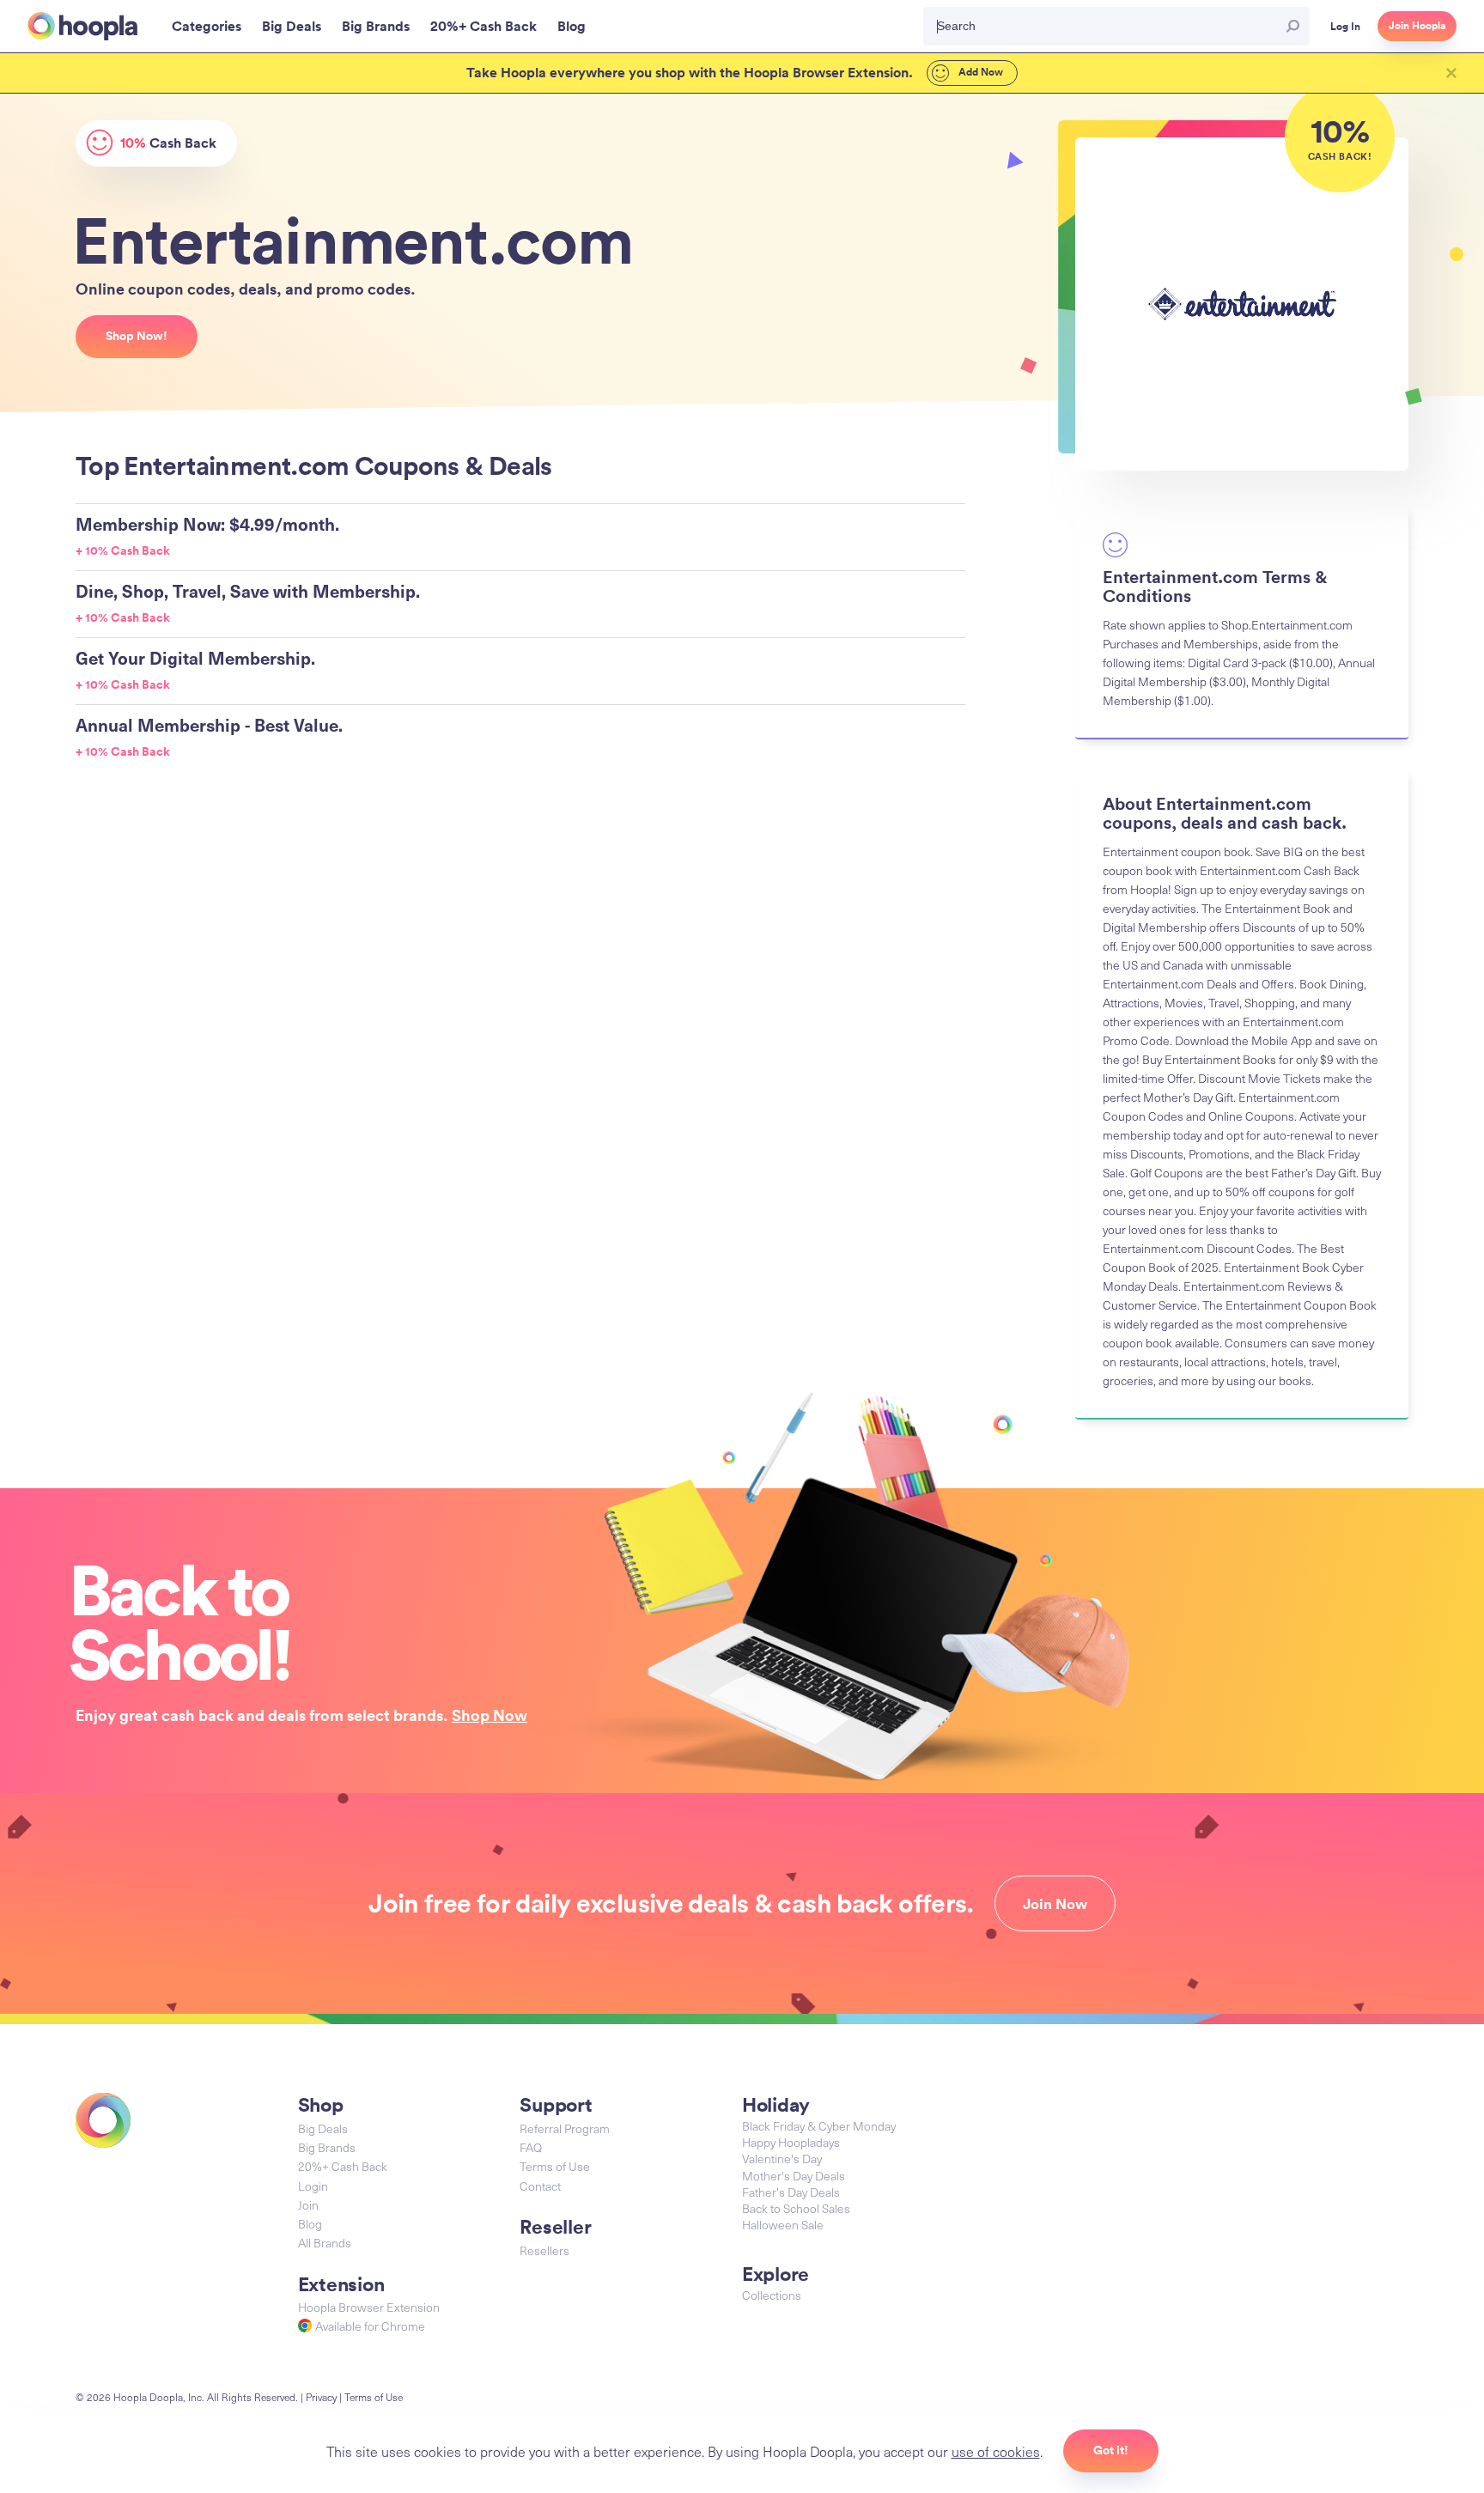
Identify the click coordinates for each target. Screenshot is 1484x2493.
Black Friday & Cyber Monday (819, 2126)
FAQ (531, 2147)
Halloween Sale (783, 2225)
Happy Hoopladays (791, 2142)
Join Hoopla (1417, 26)
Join (308, 2205)
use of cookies (996, 2451)
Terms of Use (555, 2166)
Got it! (1111, 2450)
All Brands (325, 2243)
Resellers (544, 2250)
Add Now (979, 72)
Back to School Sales (796, 2208)
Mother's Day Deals (794, 2176)
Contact (540, 2186)
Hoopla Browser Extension (369, 2307)
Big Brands (327, 2147)
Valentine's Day (782, 2159)
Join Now (1055, 1904)
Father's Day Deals (791, 2192)
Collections (772, 2295)
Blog (310, 2224)
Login (313, 2186)
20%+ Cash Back (343, 2166)
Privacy (321, 2397)
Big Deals (323, 2128)
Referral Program (565, 2128)
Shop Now (490, 1715)
